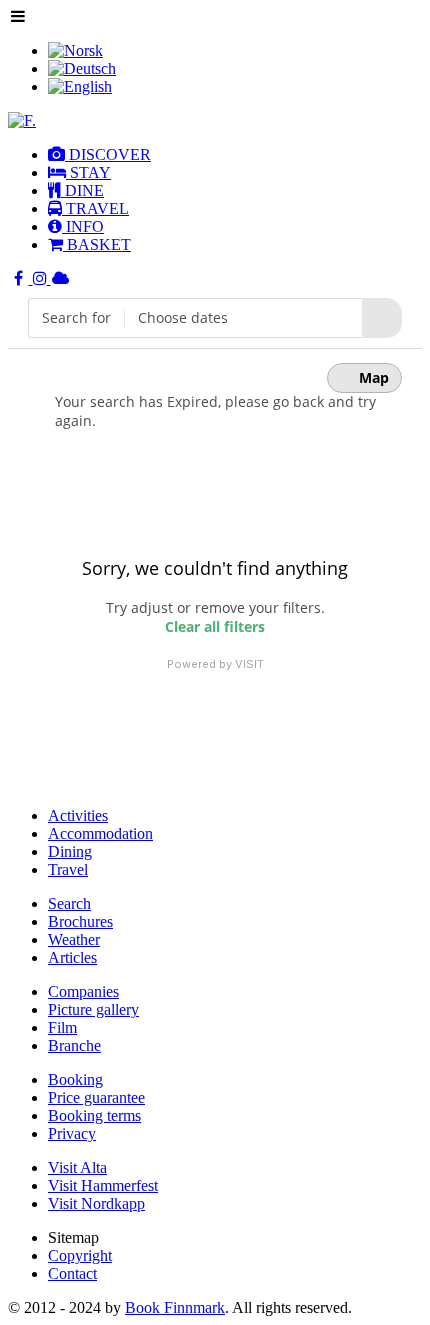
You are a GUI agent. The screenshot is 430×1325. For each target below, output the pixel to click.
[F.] (22, 120)
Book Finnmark (175, 1307)
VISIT (249, 664)
